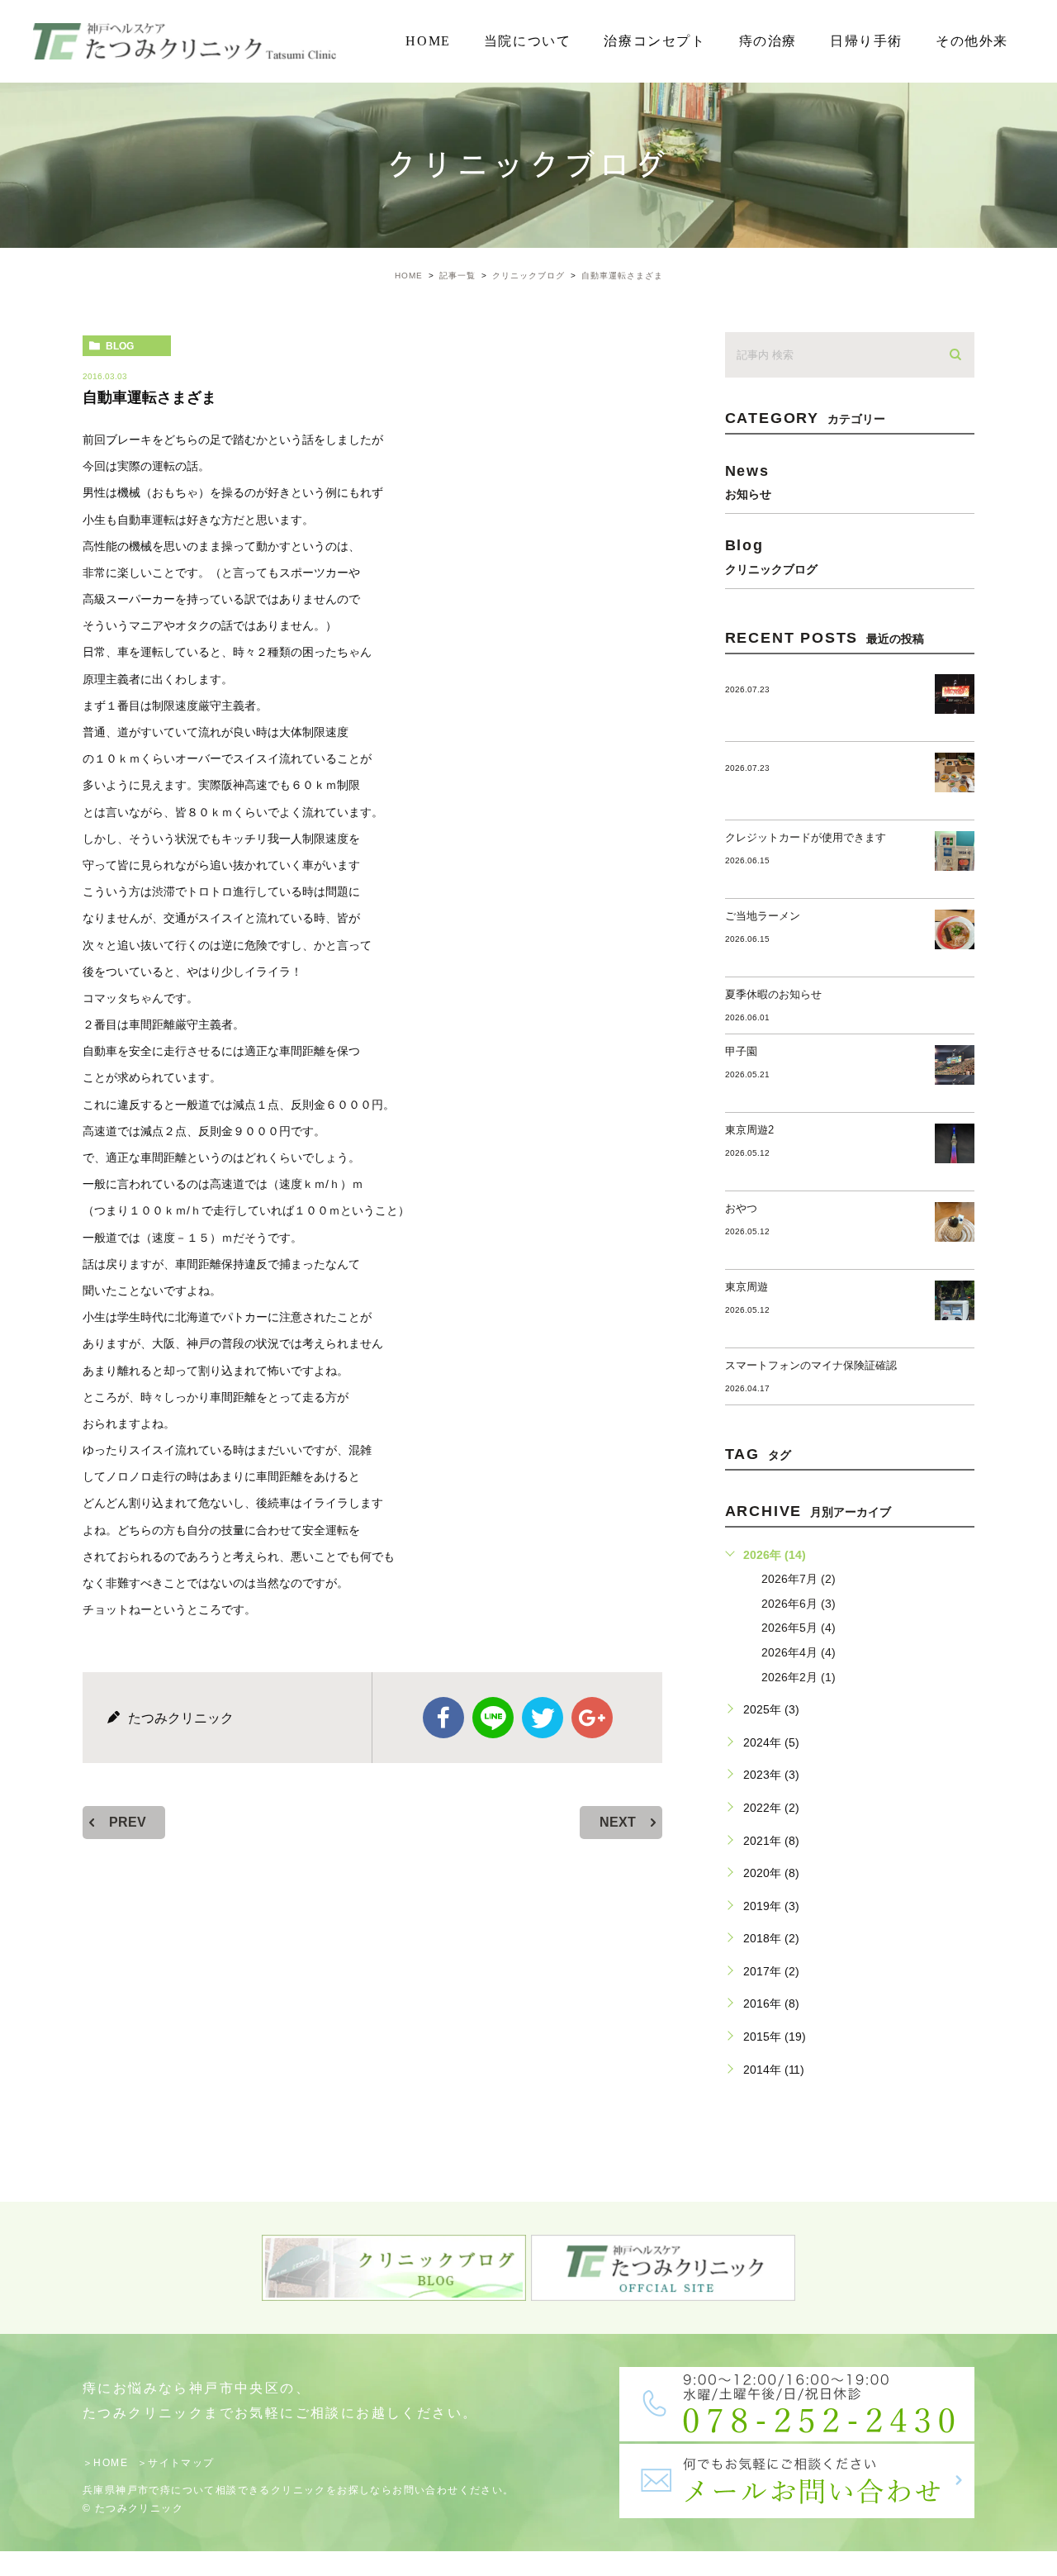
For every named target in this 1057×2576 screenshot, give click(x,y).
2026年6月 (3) (799, 1604)
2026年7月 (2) (799, 1579)
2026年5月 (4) (799, 1628)
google (592, 1718)
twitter (543, 1718)
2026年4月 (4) (799, 1652)
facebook (443, 1718)
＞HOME (105, 2463)
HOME (428, 41)
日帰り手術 (866, 41)
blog (120, 346)
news (748, 481)
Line (493, 1718)
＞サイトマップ (176, 2463)
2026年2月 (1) (799, 1677)
